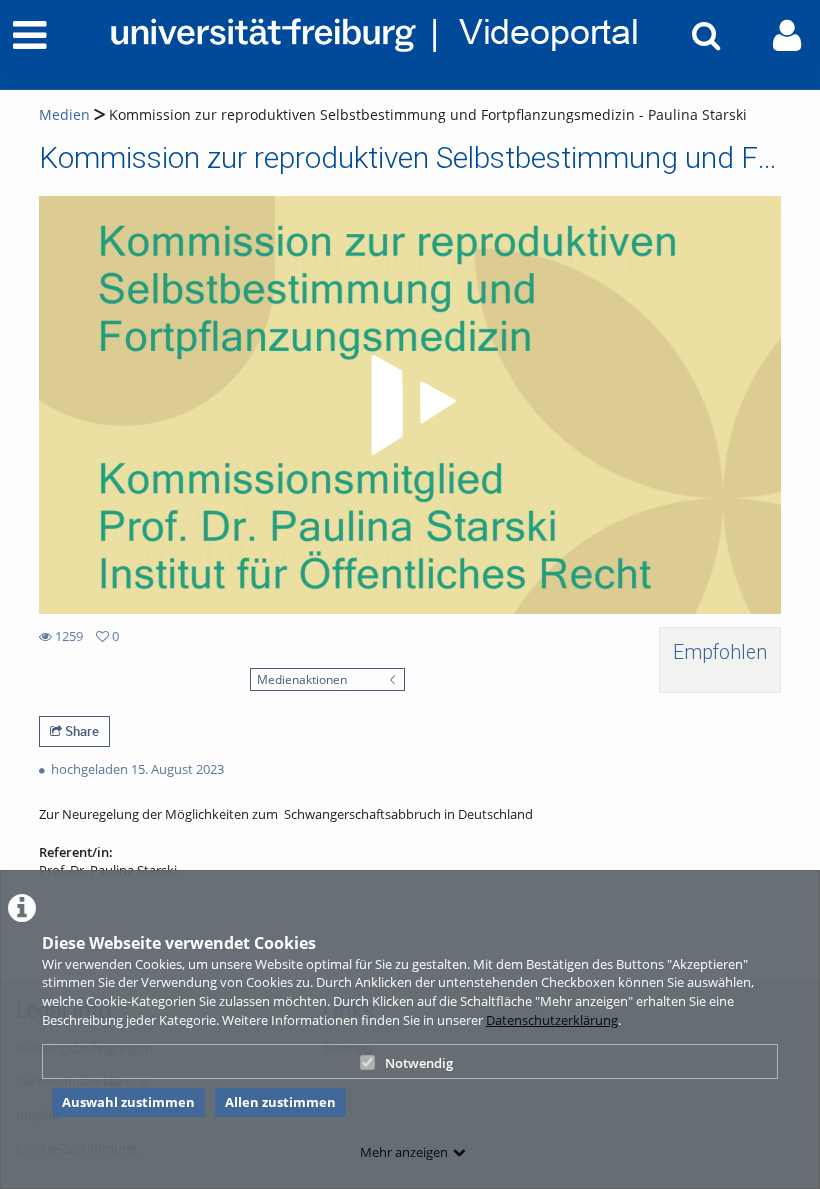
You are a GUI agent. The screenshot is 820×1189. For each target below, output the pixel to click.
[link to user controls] (787, 35)
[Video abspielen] (410, 405)
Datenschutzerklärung (552, 1020)
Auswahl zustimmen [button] (128, 1102)
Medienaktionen (302, 679)
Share (80, 731)
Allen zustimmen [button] (280, 1102)
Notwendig (419, 1063)
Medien (64, 114)
